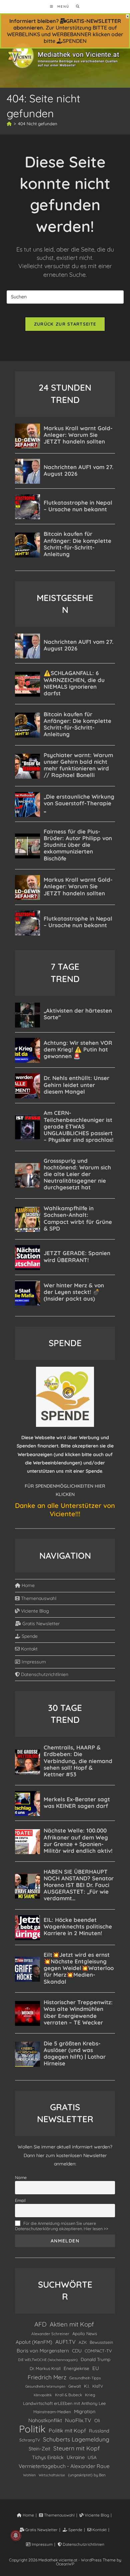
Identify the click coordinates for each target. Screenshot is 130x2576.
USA (92, 2457)
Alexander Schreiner (50, 2334)
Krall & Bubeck (68, 2395)
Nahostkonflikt (45, 2420)
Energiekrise (76, 2368)
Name (21, 2177)
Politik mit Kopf (67, 2430)
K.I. (87, 2386)
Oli (97, 2421)
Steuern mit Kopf (76, 2448)
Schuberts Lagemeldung (76, 2439)
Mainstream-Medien (52, 2412)
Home (27, 1585)
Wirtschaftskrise (52, 2475)
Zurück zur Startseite (65, 324)
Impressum (33, 1662)
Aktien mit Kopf (72, 2324)
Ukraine (76, 2457)
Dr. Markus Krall (45, 2368)
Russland (99, 2431)
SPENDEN (75, 41)
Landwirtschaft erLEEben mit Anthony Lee (64, 2403)
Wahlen (29, 2475)
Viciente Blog (34, 1611)
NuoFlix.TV (78, 2420)
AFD (40, 2324)
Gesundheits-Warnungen (45, 2386)
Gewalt (75, 2386)
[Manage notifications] (16, 2535)
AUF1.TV (65, 2342)
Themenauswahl (38, 1598)
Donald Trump (95, 2359)
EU (96, 2368)
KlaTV (98, 2386)
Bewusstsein (101, 2342)
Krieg (90, 2395)
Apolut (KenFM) (34, 2342)
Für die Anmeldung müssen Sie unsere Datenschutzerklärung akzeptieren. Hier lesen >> (62, 2226)
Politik (32, 2429)
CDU (77, 2351)
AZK (83, 2342)
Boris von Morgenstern (43, 2351)
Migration (85, 2412)
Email (20, 2200)
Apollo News (85, 2333)
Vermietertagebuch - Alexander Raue (64, 2466)
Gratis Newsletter (40, 1624)
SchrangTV (30, 2440)
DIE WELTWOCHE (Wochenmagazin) (48, 2360)
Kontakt (29, 1649)
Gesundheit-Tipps (85, 2378)
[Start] (9, 124)
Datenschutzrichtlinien (44, 1674)
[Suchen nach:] (75, 6)
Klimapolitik (43, 2395)
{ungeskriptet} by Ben (87, 2475)
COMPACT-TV (98, 2351)
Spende (29, 1636)
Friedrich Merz (47, 2377)
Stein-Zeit (39, 2449)
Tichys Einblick (48, 2457)
